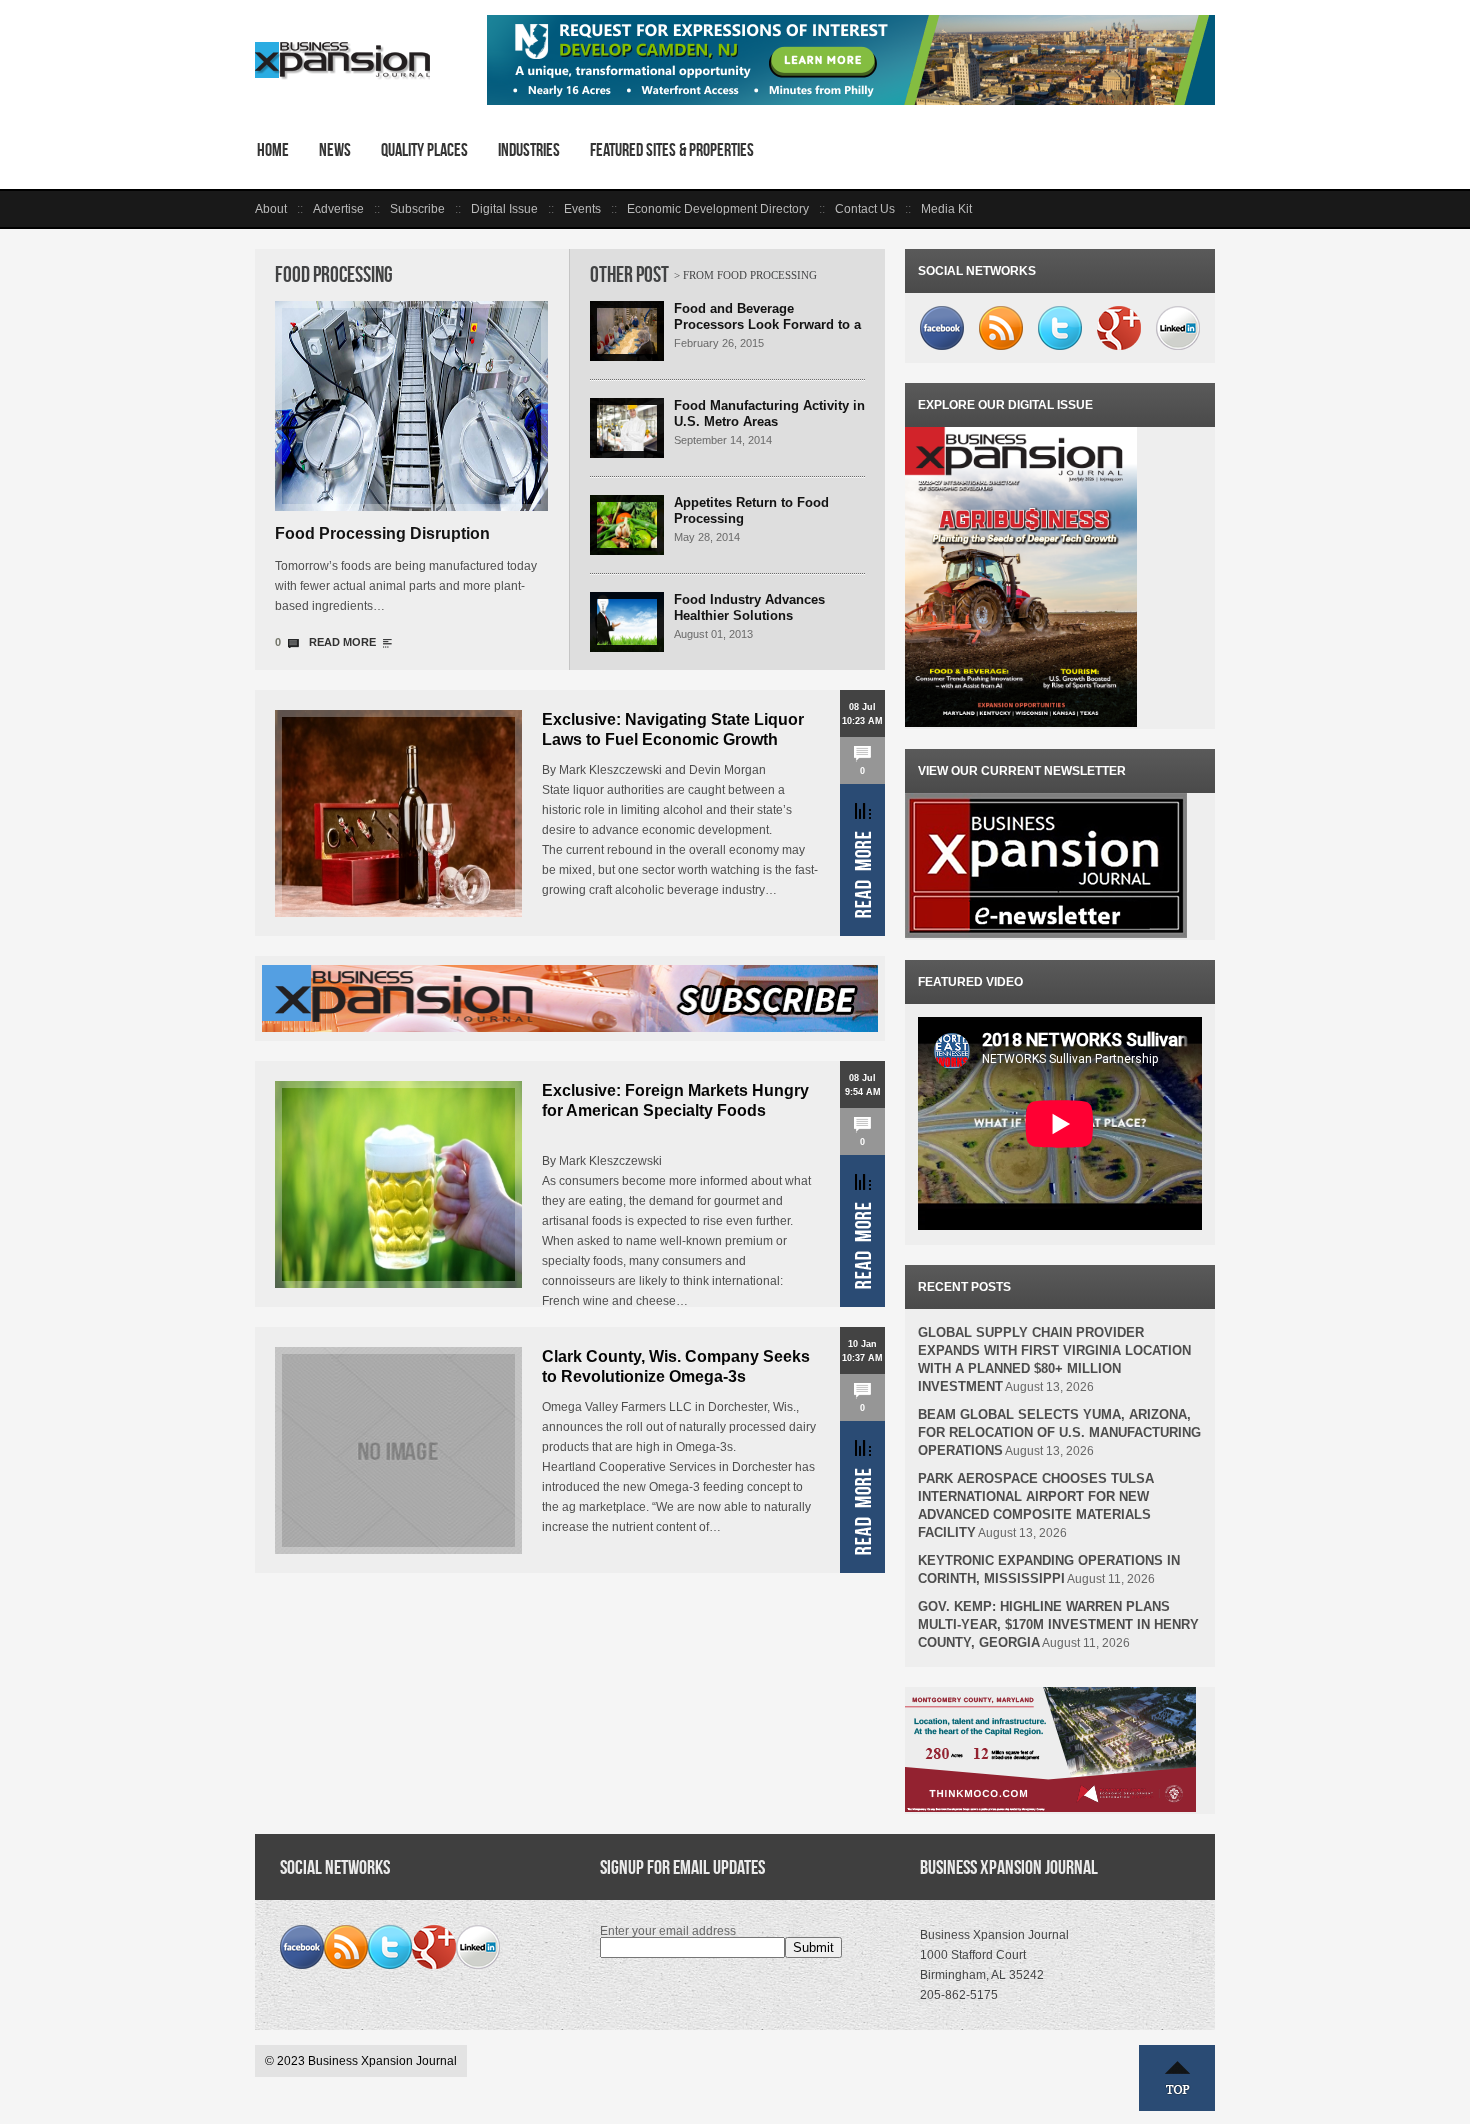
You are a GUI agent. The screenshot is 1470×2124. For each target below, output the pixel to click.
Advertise (338, 209)
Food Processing (334, 274)
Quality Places (424, 150)
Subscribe (417, 209)
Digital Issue (504, 209)
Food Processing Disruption (382, 533)
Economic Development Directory (718, 209)
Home (273, 150)
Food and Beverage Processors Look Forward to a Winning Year (767, 324)
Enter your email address (668, 1931)
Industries (529, 150)
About (271, 209)
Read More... (862, 860)
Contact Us (865, 209)
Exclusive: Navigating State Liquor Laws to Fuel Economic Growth (673, 729)
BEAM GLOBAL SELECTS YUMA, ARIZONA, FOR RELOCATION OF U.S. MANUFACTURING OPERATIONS (1059, 1432)
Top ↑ (1177, 2078)
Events (582, 209)
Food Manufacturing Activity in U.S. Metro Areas (769, 413)
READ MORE (342, 642)
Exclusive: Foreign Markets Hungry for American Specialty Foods (675, 1100)
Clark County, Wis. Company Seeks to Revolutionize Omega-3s (676, 1366)
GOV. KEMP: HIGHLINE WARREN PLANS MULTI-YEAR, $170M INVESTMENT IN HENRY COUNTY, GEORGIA (1058, 1624)
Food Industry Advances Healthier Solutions (749, 607)
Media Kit (946, 209)
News (335, 150)
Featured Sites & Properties (672, 150)
